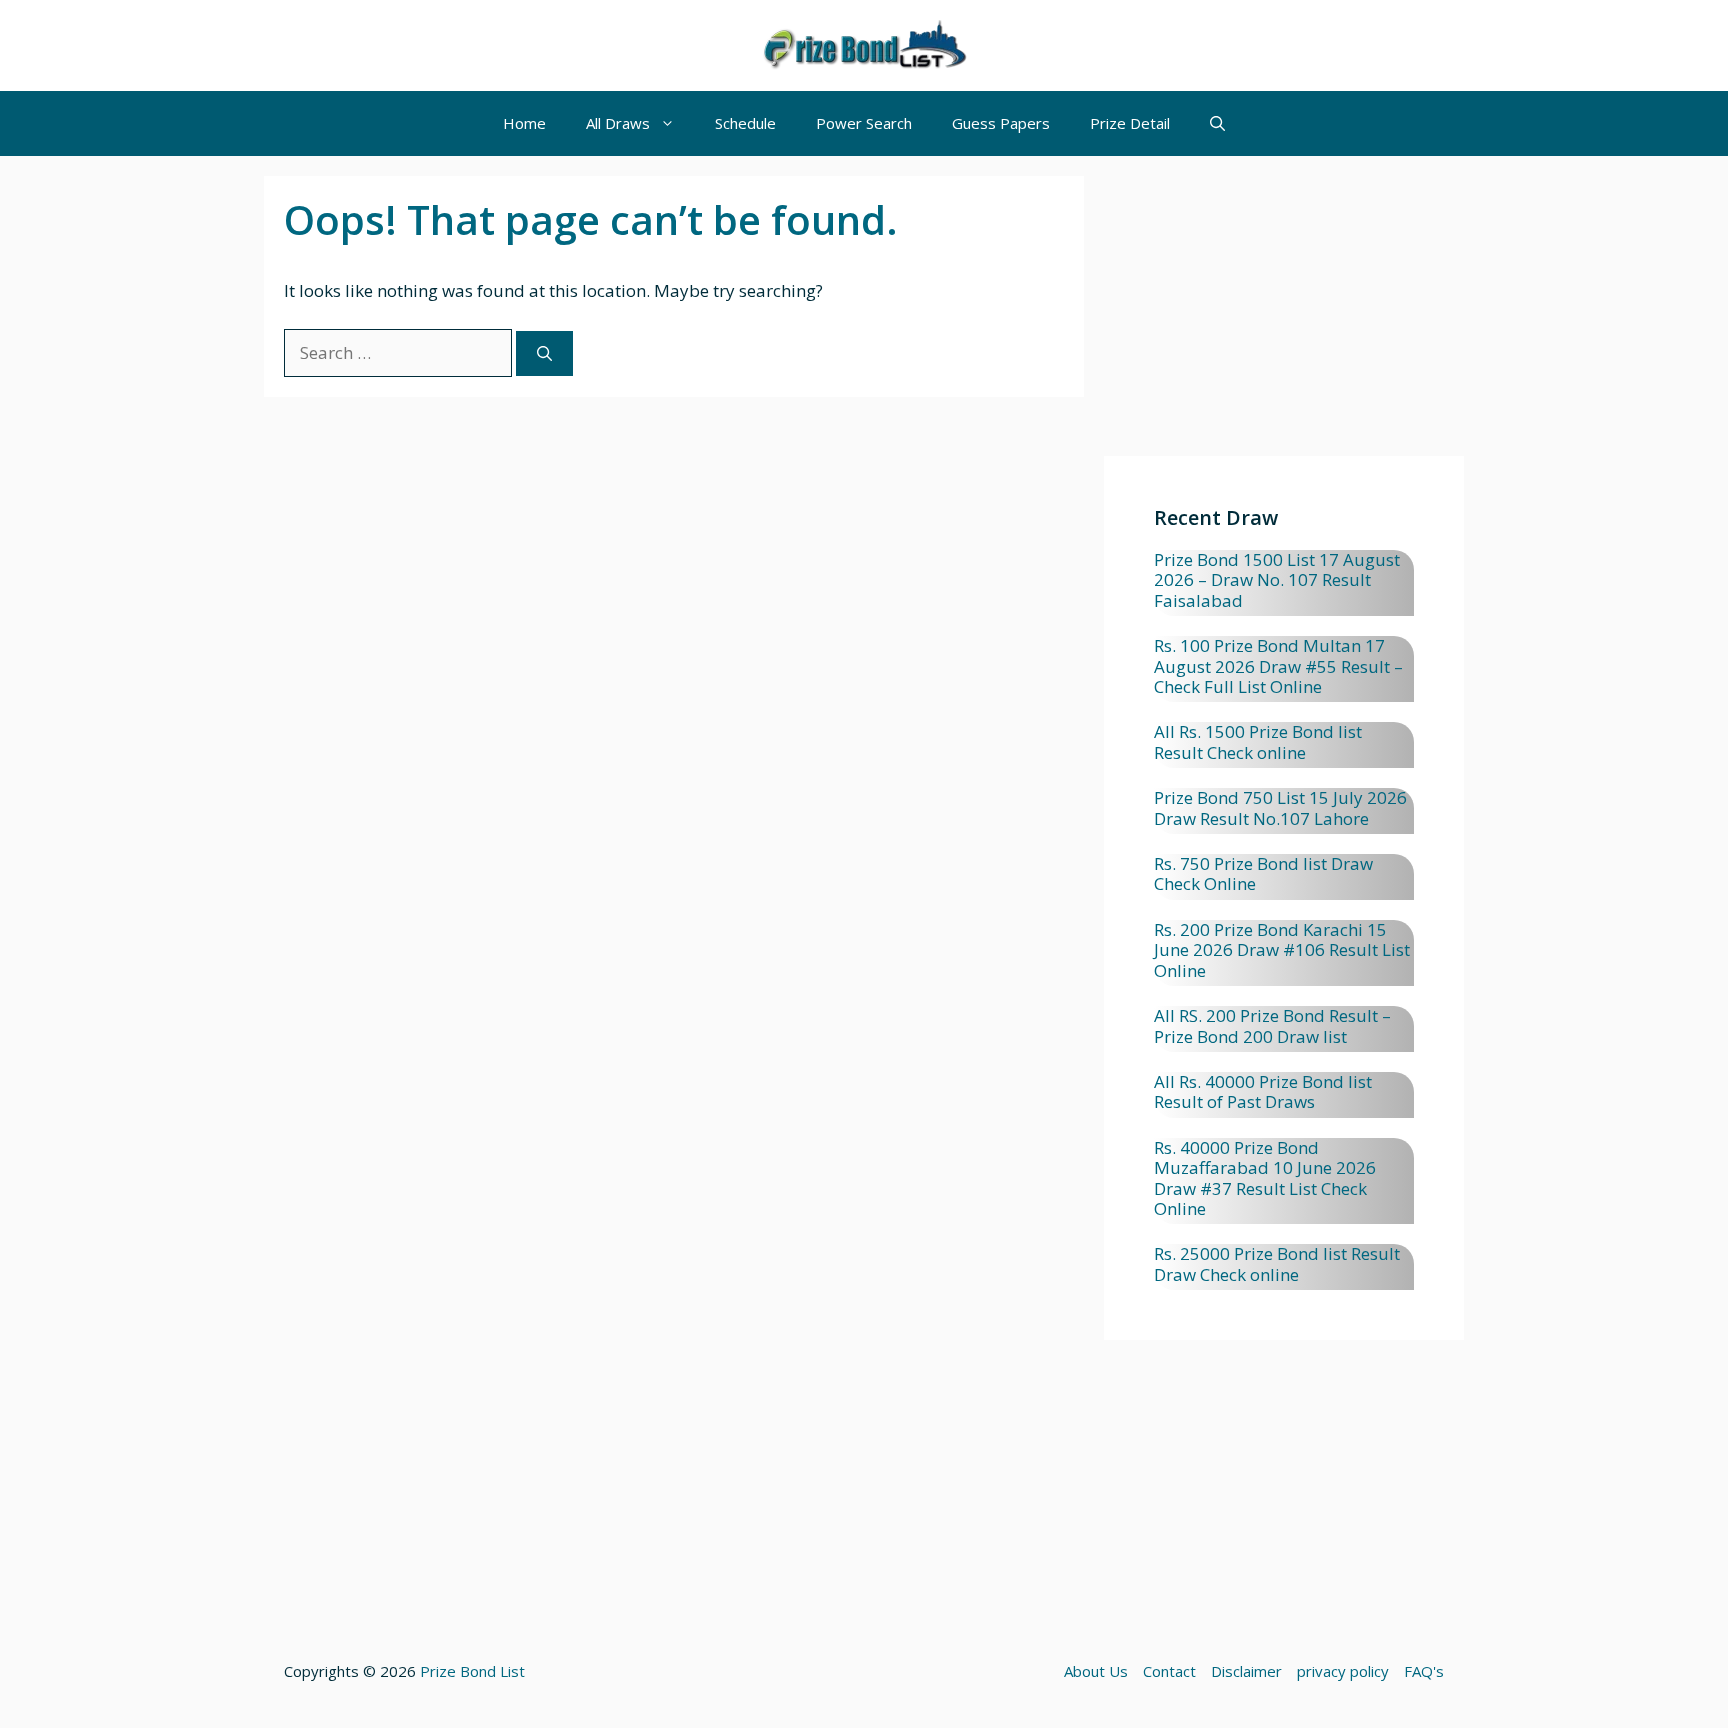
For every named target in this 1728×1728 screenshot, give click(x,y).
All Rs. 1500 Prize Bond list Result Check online (1258, 741)
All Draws (618, 123)
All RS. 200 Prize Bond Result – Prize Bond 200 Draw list (1272, 1025)
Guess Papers (1001, 123)
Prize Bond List (472, 1671)
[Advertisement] (1284, 316)
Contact (1169, 1671)
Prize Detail (1130, 123)
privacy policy (1343, 1671)
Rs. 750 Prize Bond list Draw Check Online (1263, 873)
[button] (1217, 123)
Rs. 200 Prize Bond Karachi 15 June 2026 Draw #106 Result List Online (1282, 950)
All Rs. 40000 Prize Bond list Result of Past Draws (1263, 1091)
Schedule (745, 123)
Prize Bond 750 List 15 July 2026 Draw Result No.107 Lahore (1280, 807)
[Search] (544, 353)
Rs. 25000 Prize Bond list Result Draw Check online (1277, 1263)
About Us (1096, 1671)
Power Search (864, 123)
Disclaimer (1246, 1671)
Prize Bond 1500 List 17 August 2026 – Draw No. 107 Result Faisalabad (1277, 580)
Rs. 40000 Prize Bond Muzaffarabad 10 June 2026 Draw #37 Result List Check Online (1265, 1178)
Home (524, 123)
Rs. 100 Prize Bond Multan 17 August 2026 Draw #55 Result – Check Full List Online (1278, 666)
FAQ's (1424, 1671)
